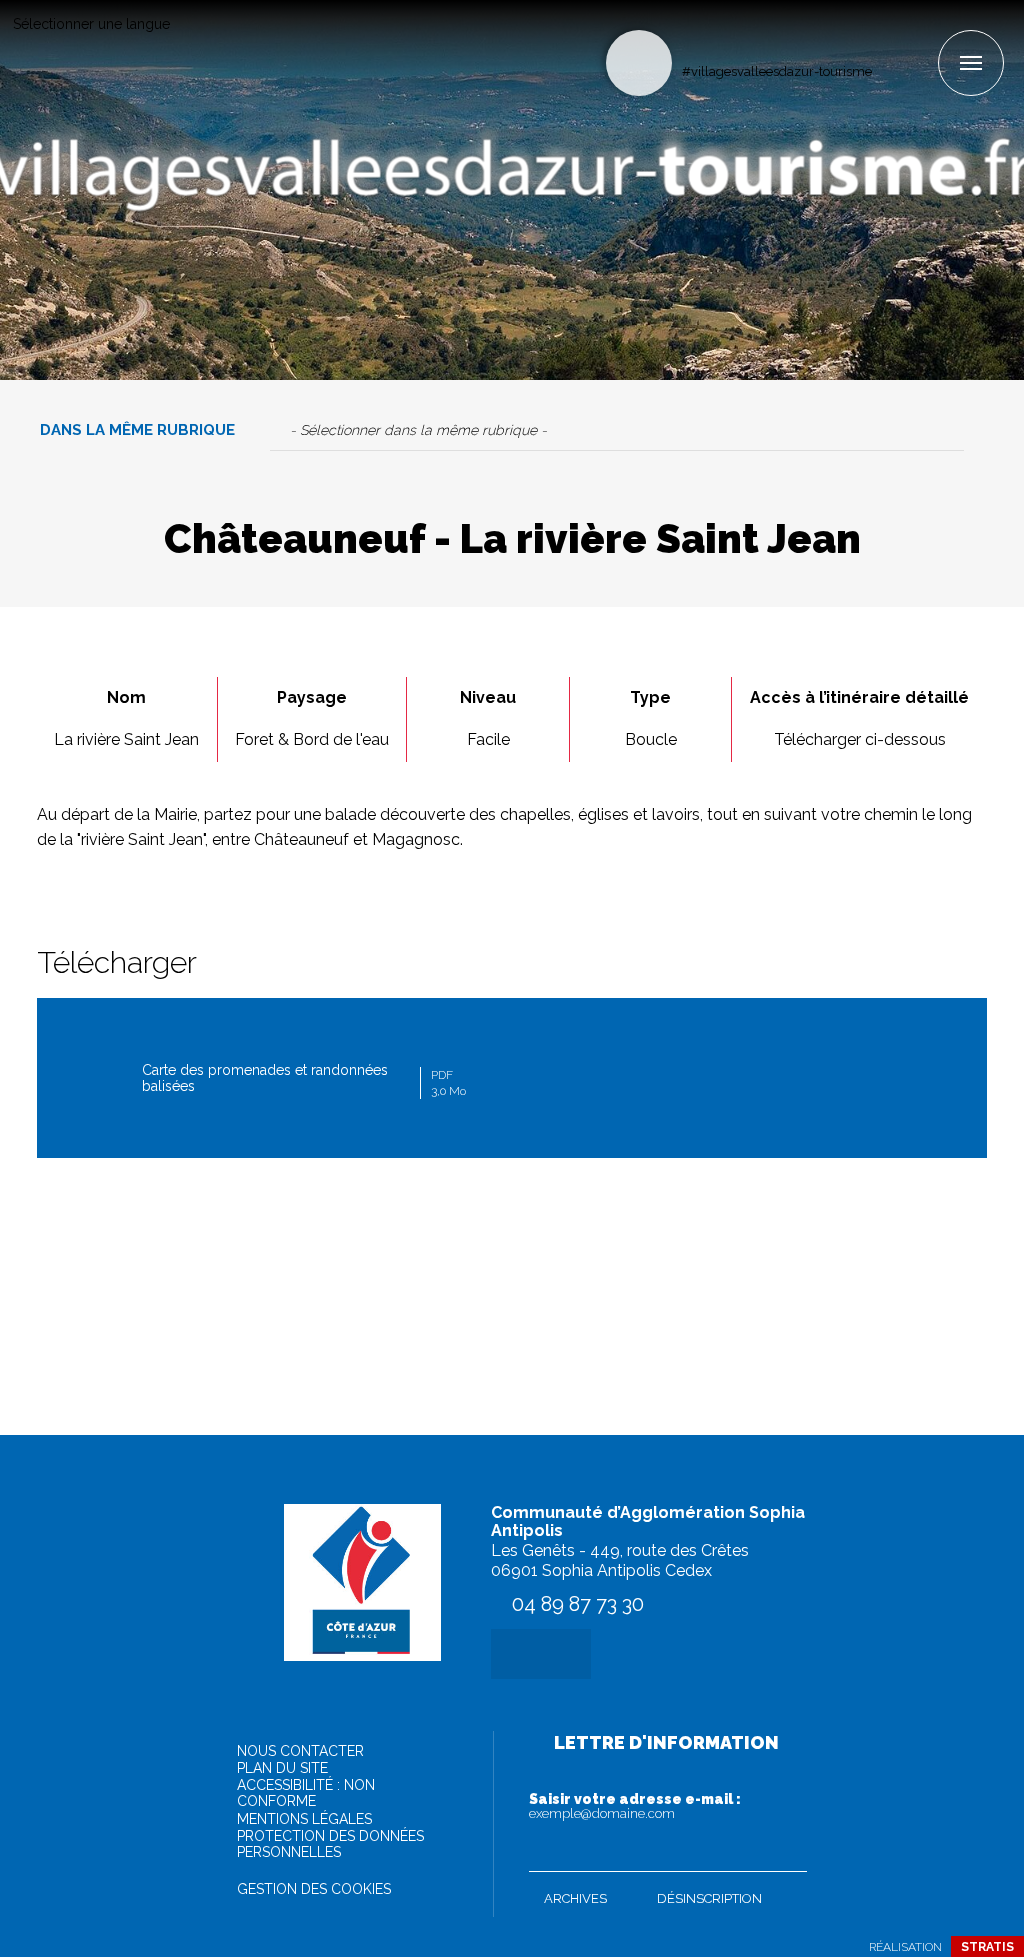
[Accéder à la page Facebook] (888, 36)
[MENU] (971, 63)
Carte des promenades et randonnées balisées (304, 1080)
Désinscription (709, 1898)
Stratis (987, 1947)
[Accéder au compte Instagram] (921, 36)
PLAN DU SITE (282, 1768)
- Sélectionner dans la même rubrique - (418, 430)
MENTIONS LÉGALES (304, 1819)
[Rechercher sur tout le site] (639, 63)
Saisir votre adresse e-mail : (635, 1806)
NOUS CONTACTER (300, 1751)
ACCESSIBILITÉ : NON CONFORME (306, 1793)
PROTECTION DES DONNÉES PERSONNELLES (330, 1844)
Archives (575, 1898)
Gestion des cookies (314, 1889)
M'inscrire (787, 1852)
